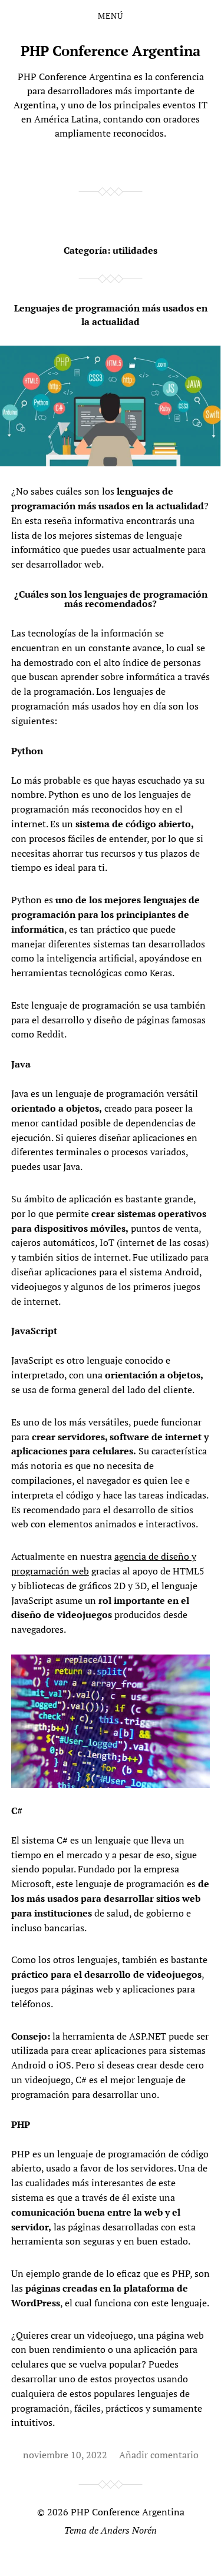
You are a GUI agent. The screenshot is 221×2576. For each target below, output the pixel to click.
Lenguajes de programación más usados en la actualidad (111, 314)
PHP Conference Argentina (111, 51)
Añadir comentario (159, 2455)
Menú (111, 16)
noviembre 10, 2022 (65, 2455)
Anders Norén (129, 2530)
